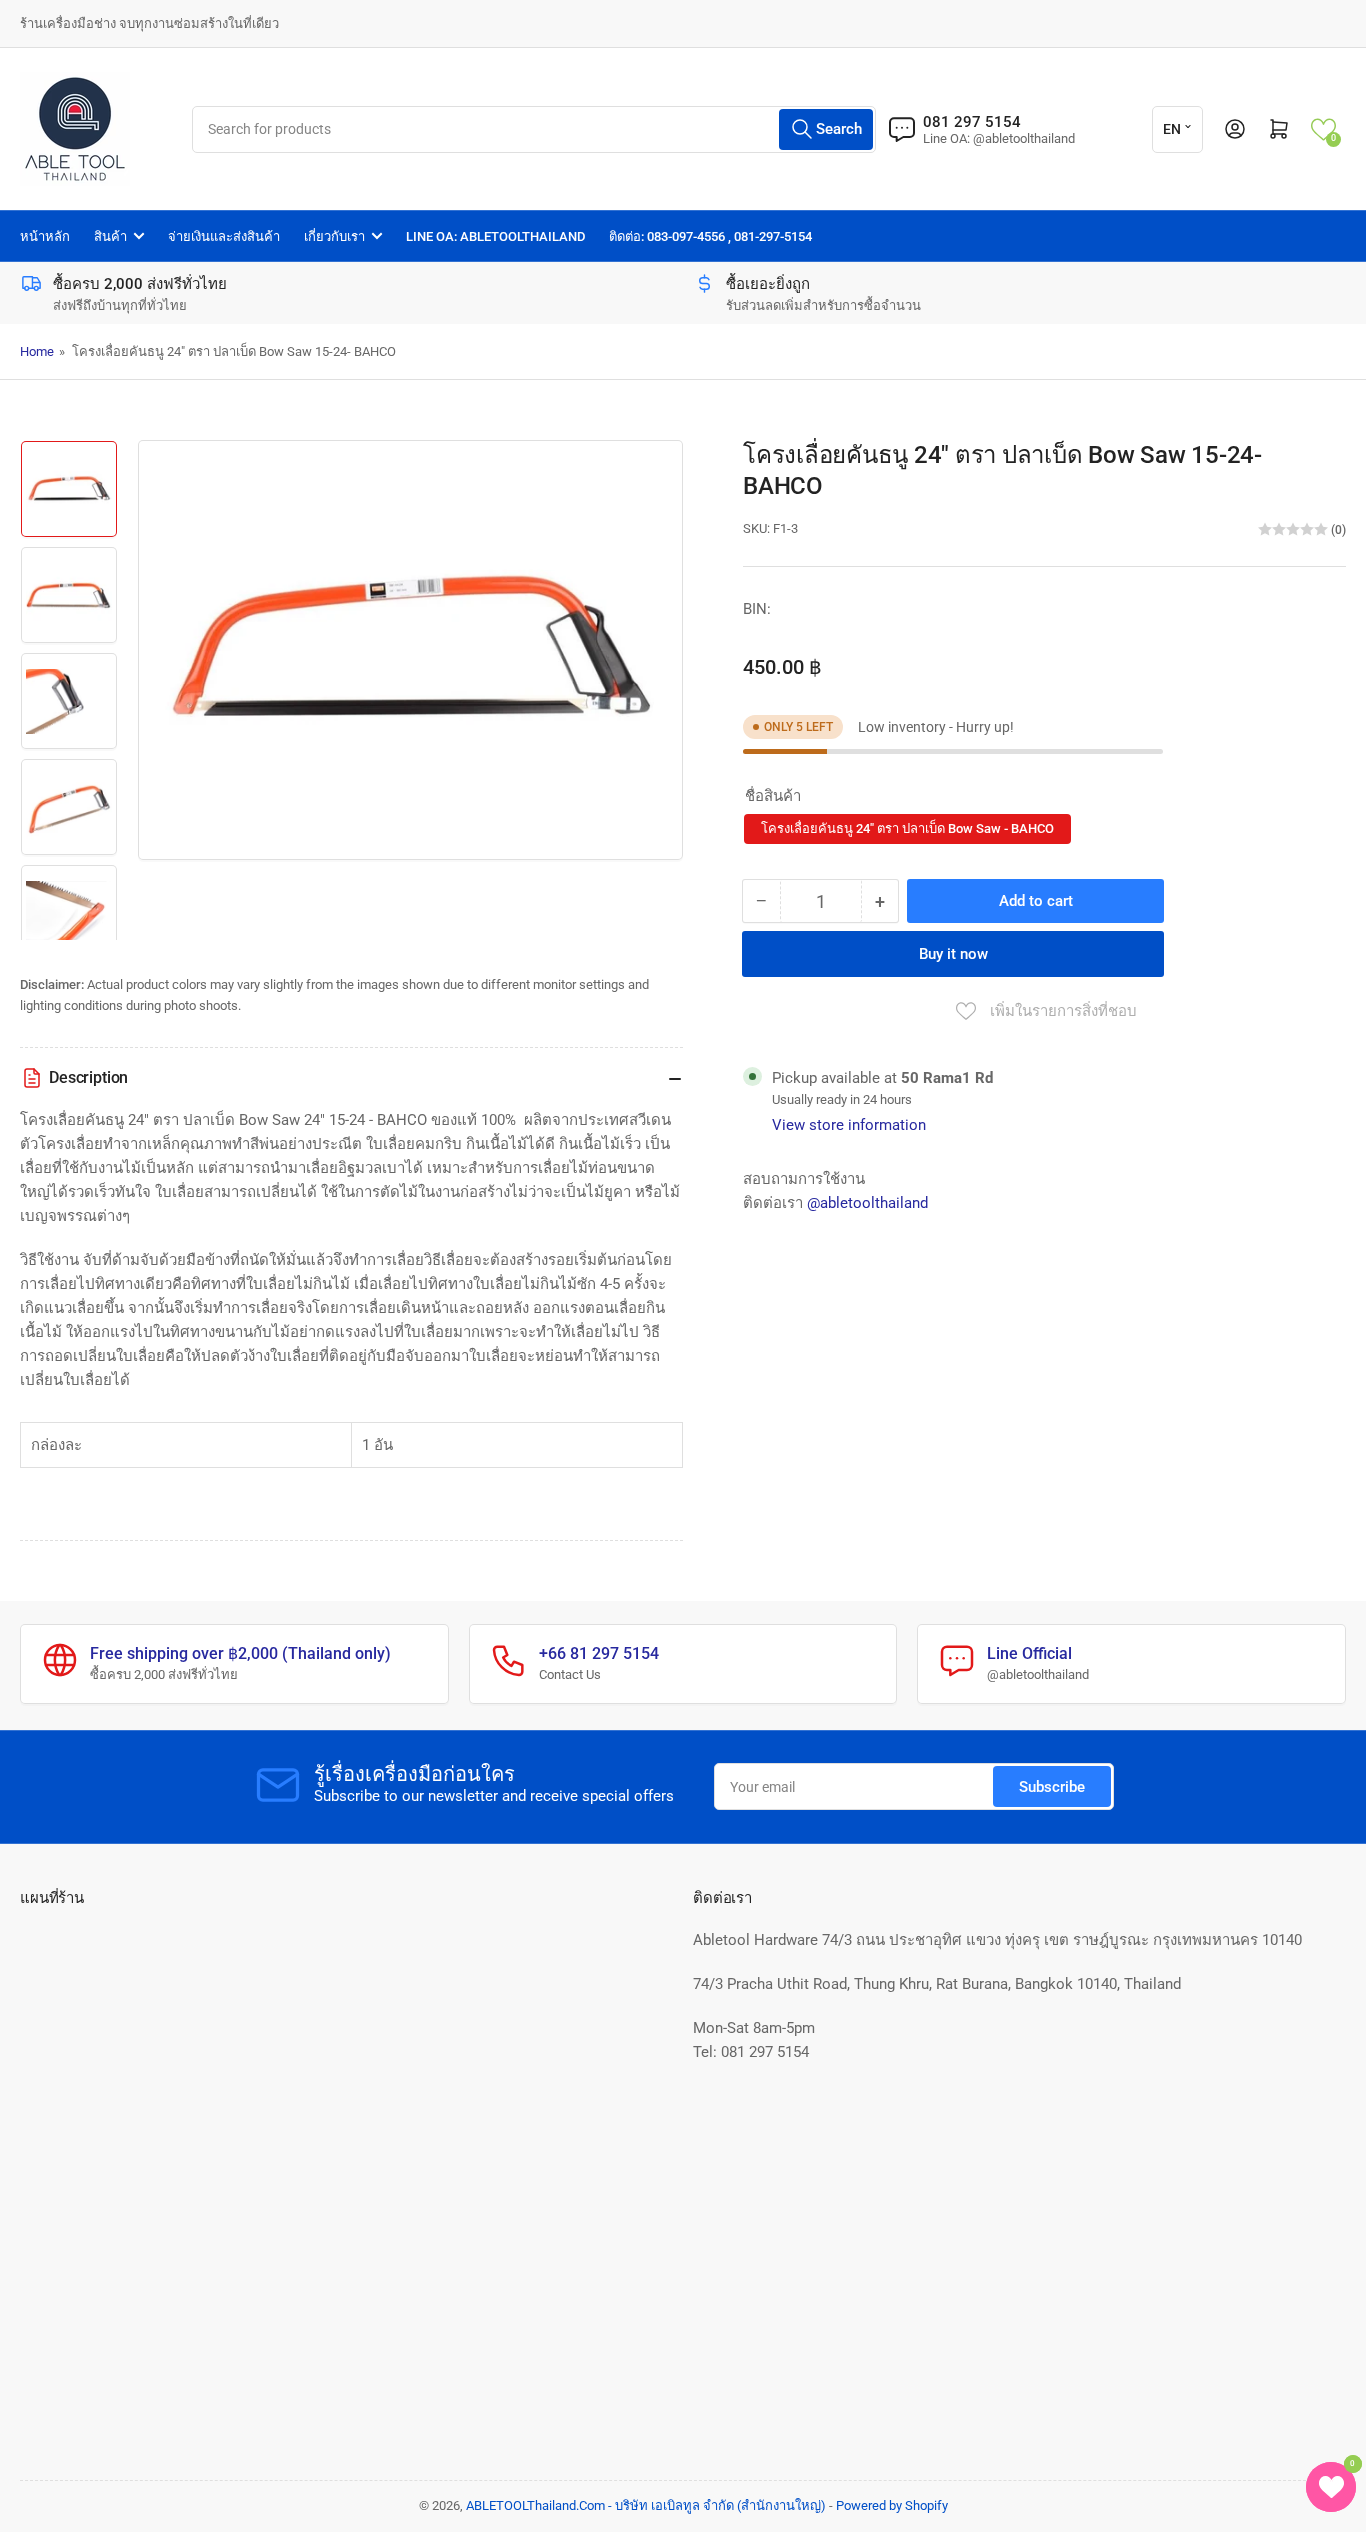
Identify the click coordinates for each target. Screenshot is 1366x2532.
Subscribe (1052, 1787)
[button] (1323, 129)
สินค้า (110, 236)
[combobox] (534, 129)
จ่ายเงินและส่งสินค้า (224, 236)
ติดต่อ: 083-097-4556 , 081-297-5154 (710, 236)
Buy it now (953, 954)
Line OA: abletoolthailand (495, 236)
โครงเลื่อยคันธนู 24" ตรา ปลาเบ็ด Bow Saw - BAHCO (907, 828)
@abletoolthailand (867, 1203)
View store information (849, 1125)
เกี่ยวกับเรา (334, 236)
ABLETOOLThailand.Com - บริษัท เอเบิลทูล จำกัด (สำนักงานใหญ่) (646, 2505)
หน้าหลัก (45, 236)
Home (37, 351)
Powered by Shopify (892, 2505)
